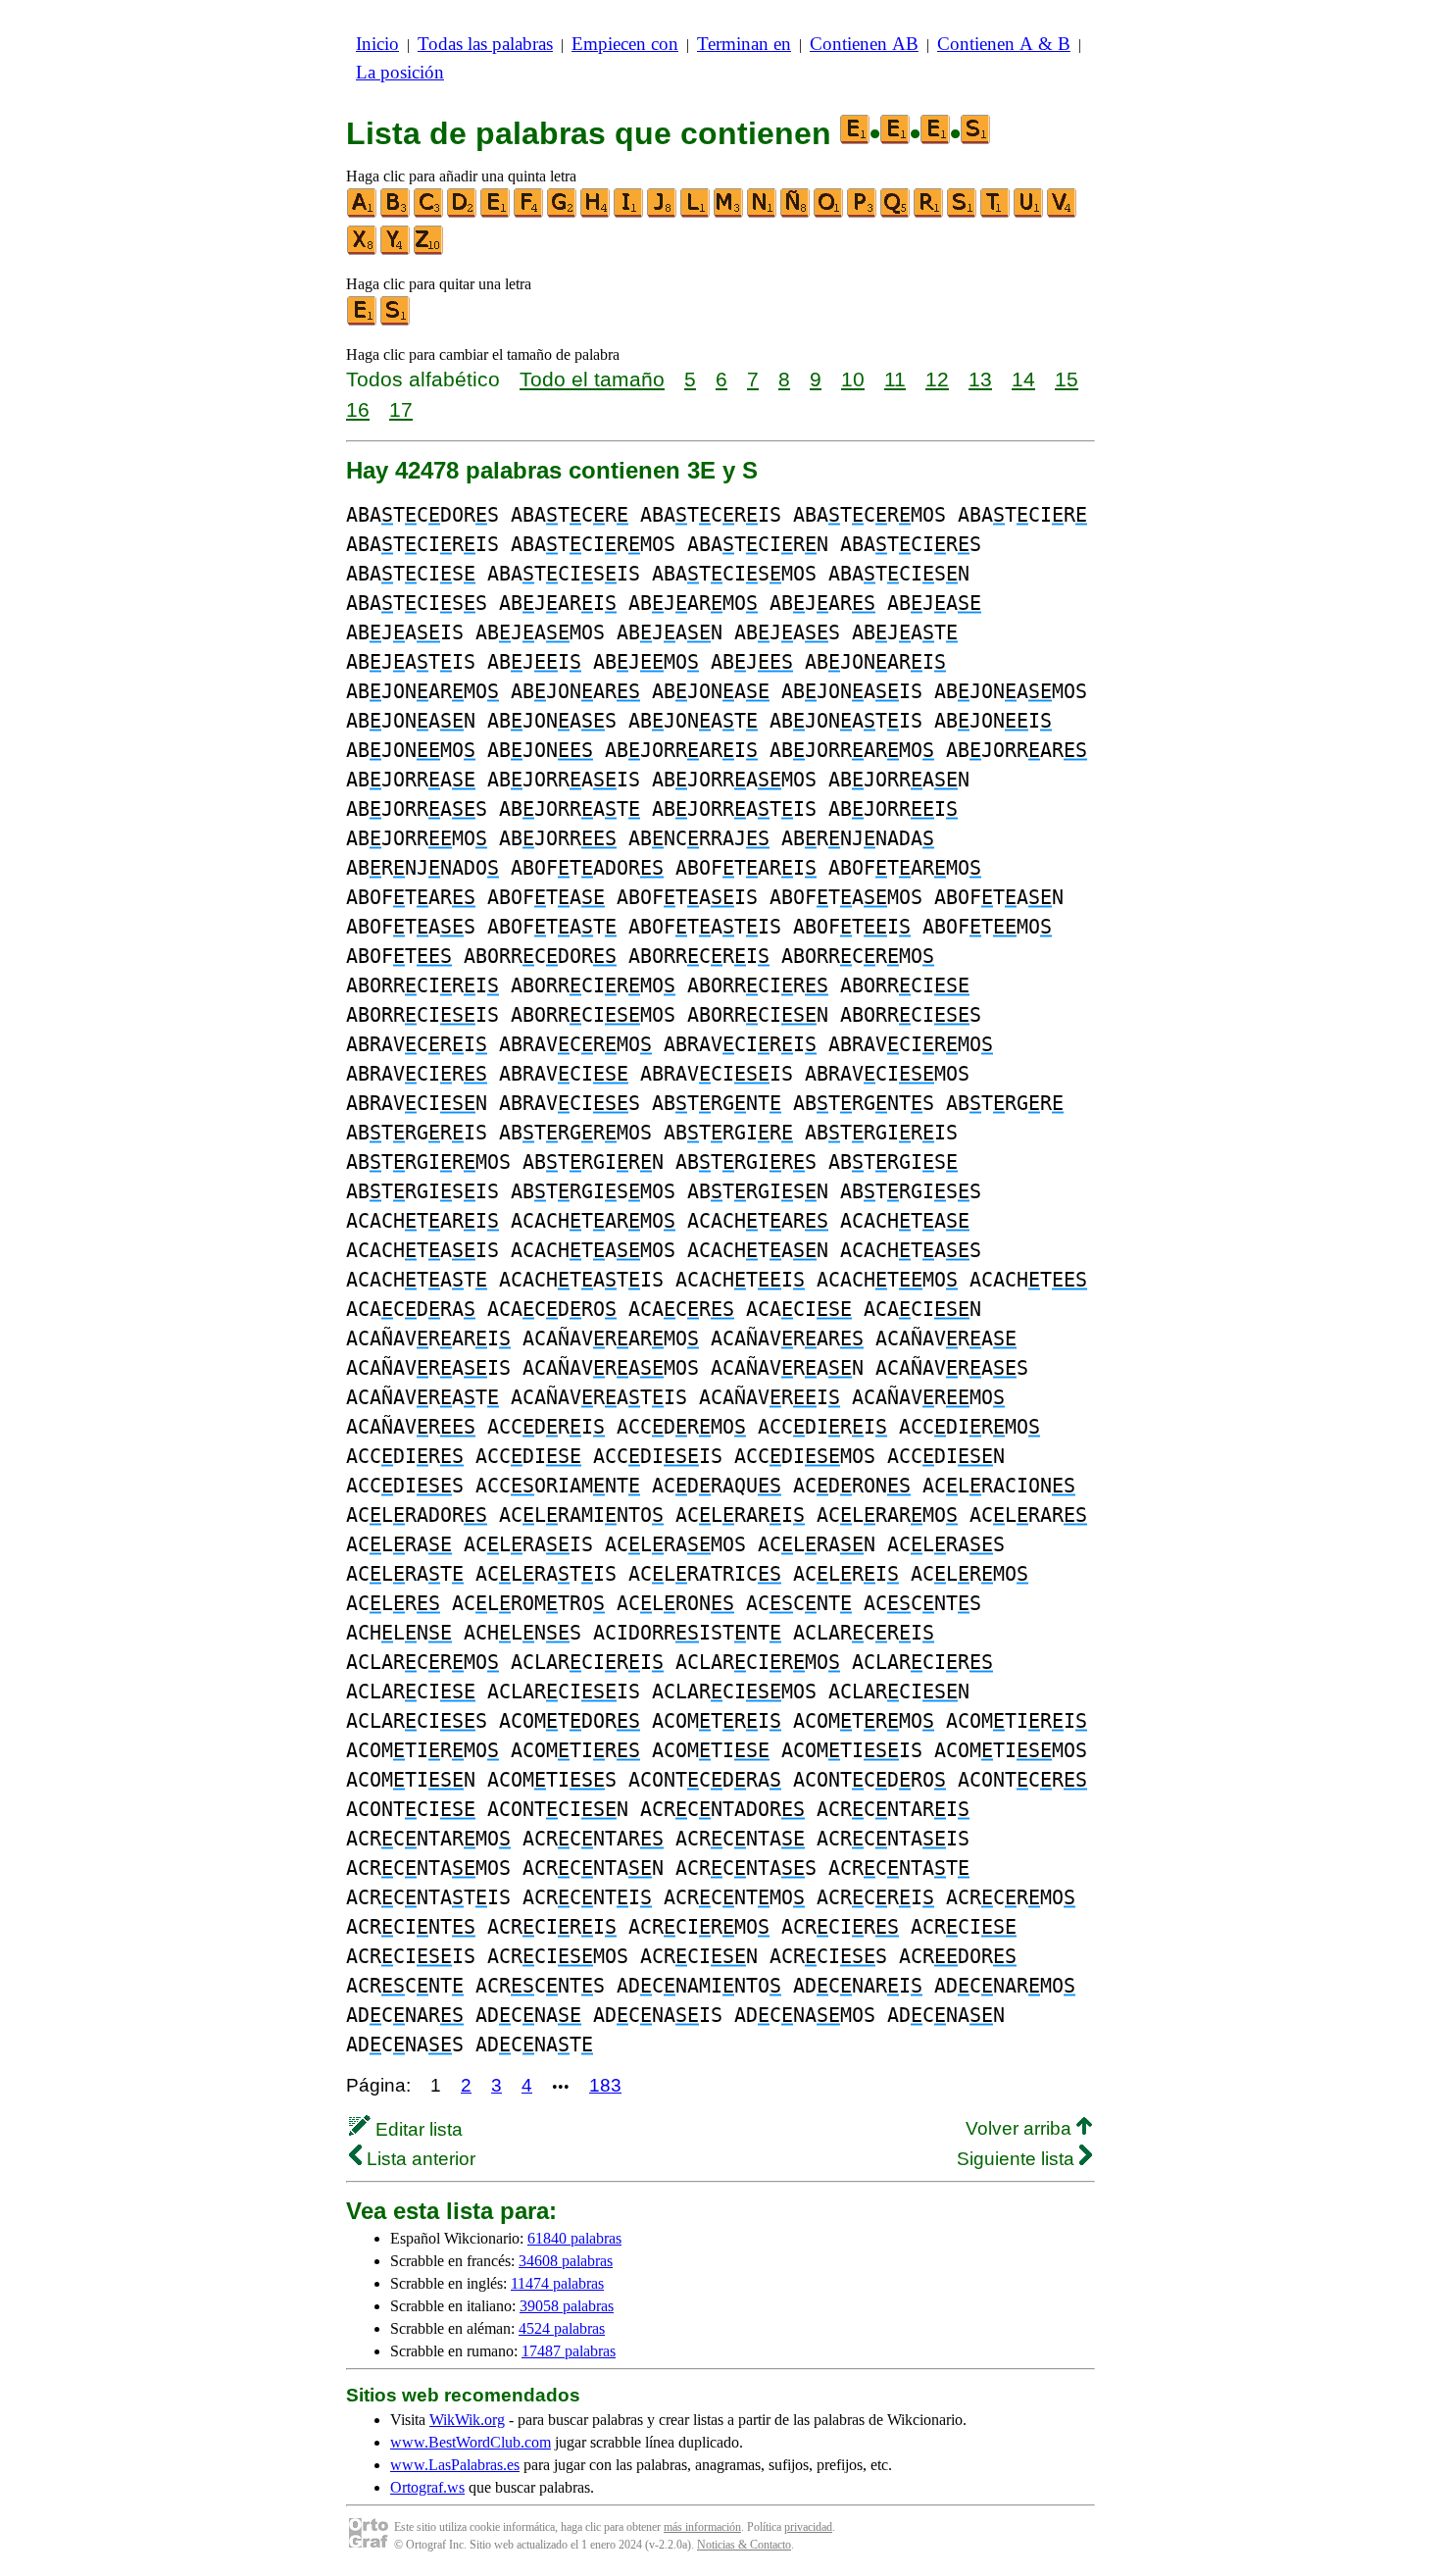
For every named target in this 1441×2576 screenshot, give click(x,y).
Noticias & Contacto (744, 2545)
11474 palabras (557, 2283)
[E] (496, 213)
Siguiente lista (1018, 2159)
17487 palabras (569, 2351)
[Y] (396, 251)
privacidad (808, 2527)
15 (1067, 379)
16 (358, 409)
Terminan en (744, 44)
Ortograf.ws (427, 2487)
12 (937, 379)
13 (980, 379)
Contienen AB (864, 44)
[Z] (429, 251)
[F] (529, 213)
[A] (363, 213)
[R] (929, 213)
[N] (763, 213)
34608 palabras (566, 2261)
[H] (596, 213)
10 (853, 379)
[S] (963, 213)
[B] (396, 213)
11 (895, 379)
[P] (863, 213)
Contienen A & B (1004, 44)
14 (1023, 379)
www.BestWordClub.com (471, 2442)
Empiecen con (625, 44)
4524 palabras (562, 2328)
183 (605, 2085)
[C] (429, 213)
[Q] (896, 213)
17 (401, 409)
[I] (629, 213)
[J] (663, 213)
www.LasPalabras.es (455, 2465)
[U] (1029, 213)
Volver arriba (1021, 2128)
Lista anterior (419, 2159)
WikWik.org (467, 2420)
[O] (829, 213)
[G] (563, 213)
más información (702, 2527)
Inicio (377, 44)
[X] (363, 251)
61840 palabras (574, 2238)
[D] (463, 213)
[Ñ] (796, 213)
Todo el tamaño (592, 379)
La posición (400, 72)
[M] (729, 213)
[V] (1063, 213)
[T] (996, 213)
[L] (696, 213)
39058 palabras (567, 2306)
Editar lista (417, 2129)
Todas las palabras (485, 44)
